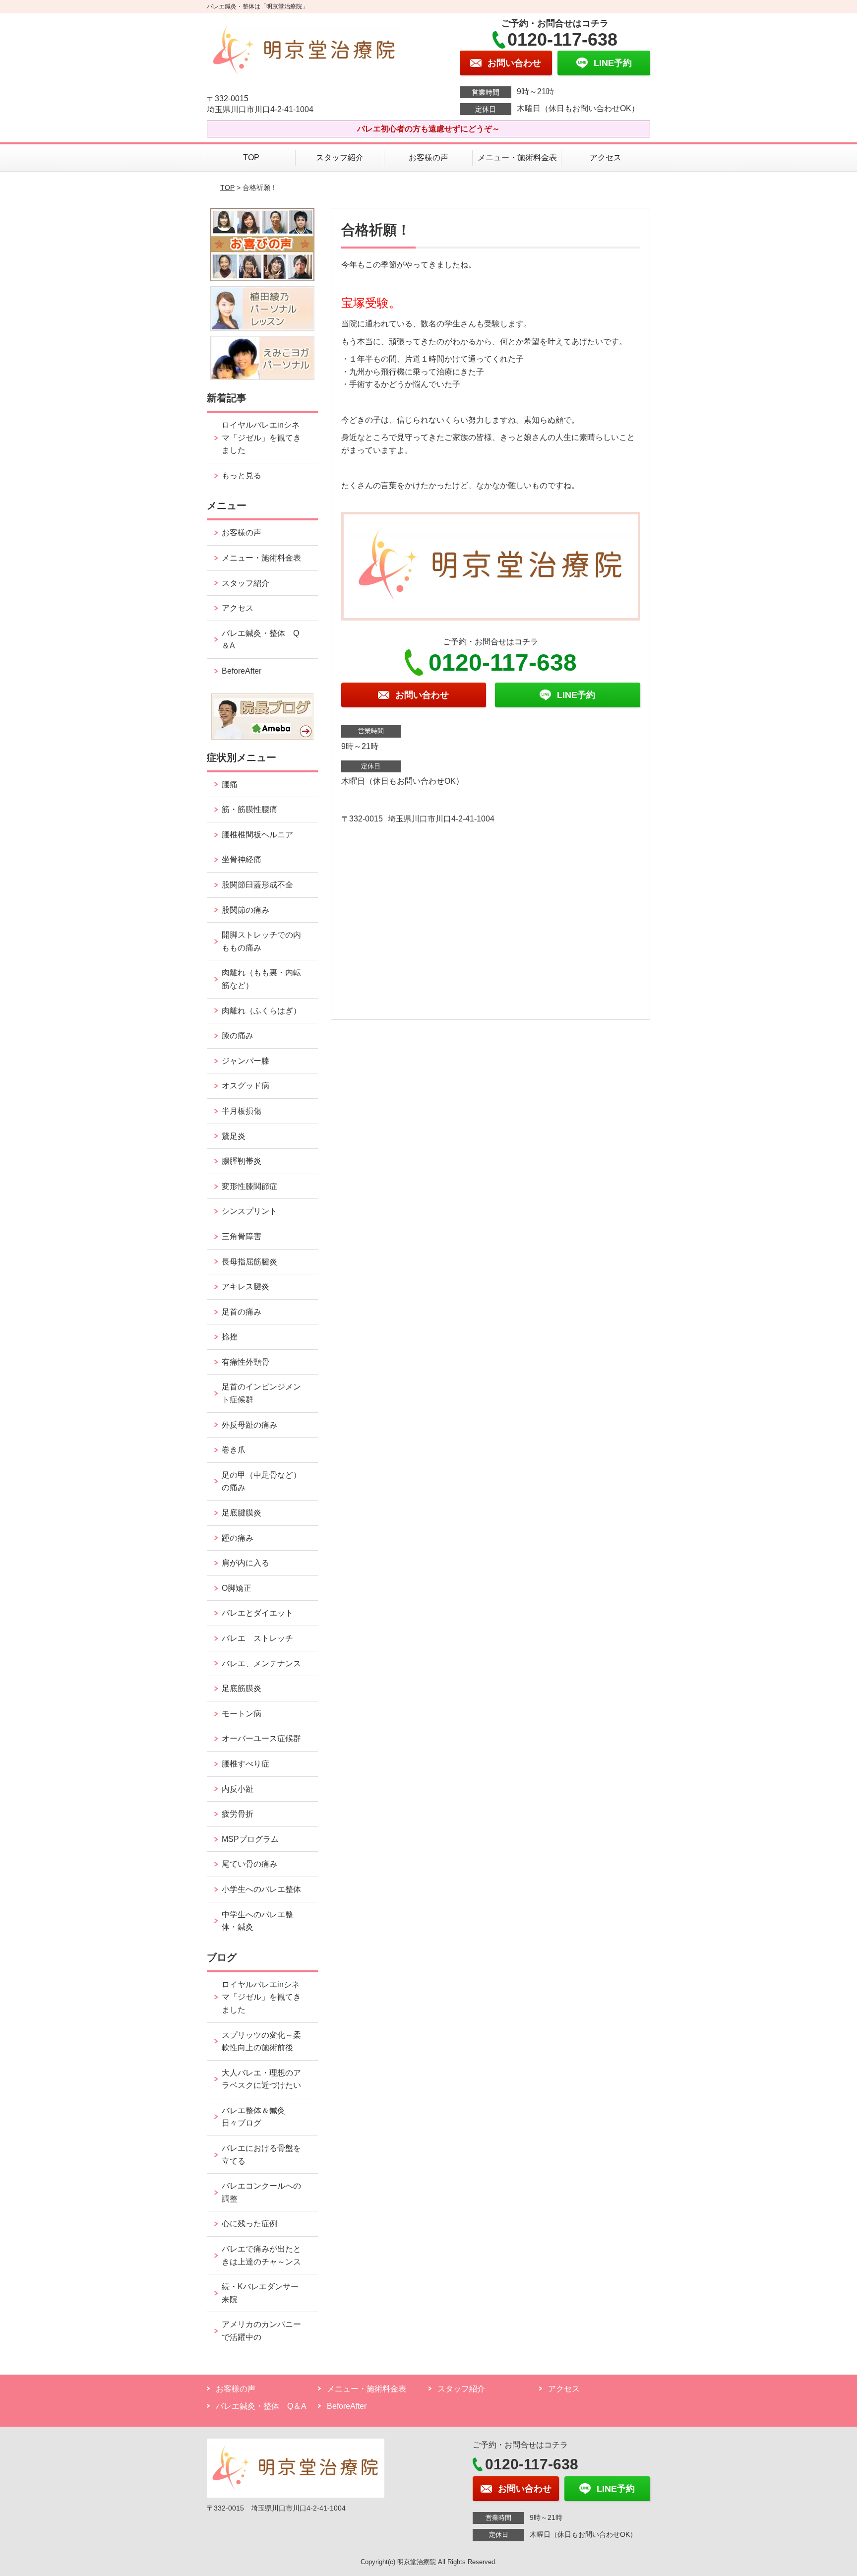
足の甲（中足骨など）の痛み (261, 1481)
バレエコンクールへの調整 (261, 2192)
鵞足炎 (234, 1136)
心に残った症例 (249, 2224)
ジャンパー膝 (245, 1061)
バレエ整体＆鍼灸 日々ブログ (257, 2117)
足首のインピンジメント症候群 (261, 1393)
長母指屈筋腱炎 (249, 1262)
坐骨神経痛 (242, 859)
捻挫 (230, 1337)
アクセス (606, 157)
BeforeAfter (242, 671)
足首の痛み (242, 1312)
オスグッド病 (245, 1086)
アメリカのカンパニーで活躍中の (261, 2331)
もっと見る (242, 475)
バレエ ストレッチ (257, 1638)
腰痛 (230, 785)
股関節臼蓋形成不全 (257, 885)
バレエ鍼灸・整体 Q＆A (260, 640)
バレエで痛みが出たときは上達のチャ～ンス (261, 2255)
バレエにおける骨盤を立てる (261, 2155)
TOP (251, 157)
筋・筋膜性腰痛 (249, 809)
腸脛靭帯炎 (242, 1161)
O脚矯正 (237, 1588)
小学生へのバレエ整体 (261, 1889)
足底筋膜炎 (242, 1688)
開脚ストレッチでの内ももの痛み (261, 941)
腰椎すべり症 (245, 1764)
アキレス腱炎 (245, 1287)
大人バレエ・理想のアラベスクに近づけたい (261, 2079)
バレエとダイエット (257, 1613)
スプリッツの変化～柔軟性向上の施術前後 (261, 2042)
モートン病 (242, 1714)
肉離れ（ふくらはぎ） (261, 1011)
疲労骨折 (238, 1814)
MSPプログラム (250, 1839)
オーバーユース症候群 (261, 1738)
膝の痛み (238, 1036)
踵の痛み (242, 1538)
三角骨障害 (242, 1236)
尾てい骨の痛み (249, 1864)
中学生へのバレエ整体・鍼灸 (257, 1921)
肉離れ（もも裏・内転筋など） (261, 979)
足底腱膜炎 (242, 1513)
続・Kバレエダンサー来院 (260, 2293)
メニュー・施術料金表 (517, 157)
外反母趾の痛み (249, 1425)
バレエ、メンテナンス (261, 1664)
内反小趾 (238, 1789)
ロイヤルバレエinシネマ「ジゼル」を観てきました (261, 438)
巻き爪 (234, 1450)
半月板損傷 (242, 1111)
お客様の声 (428, 157)
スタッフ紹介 (340, 157)
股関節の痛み (245, 910)
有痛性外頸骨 (245, 1362)
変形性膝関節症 (249, 1186)
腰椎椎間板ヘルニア (257, 835)
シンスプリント (249, 1211)
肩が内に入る (245, 1563)
